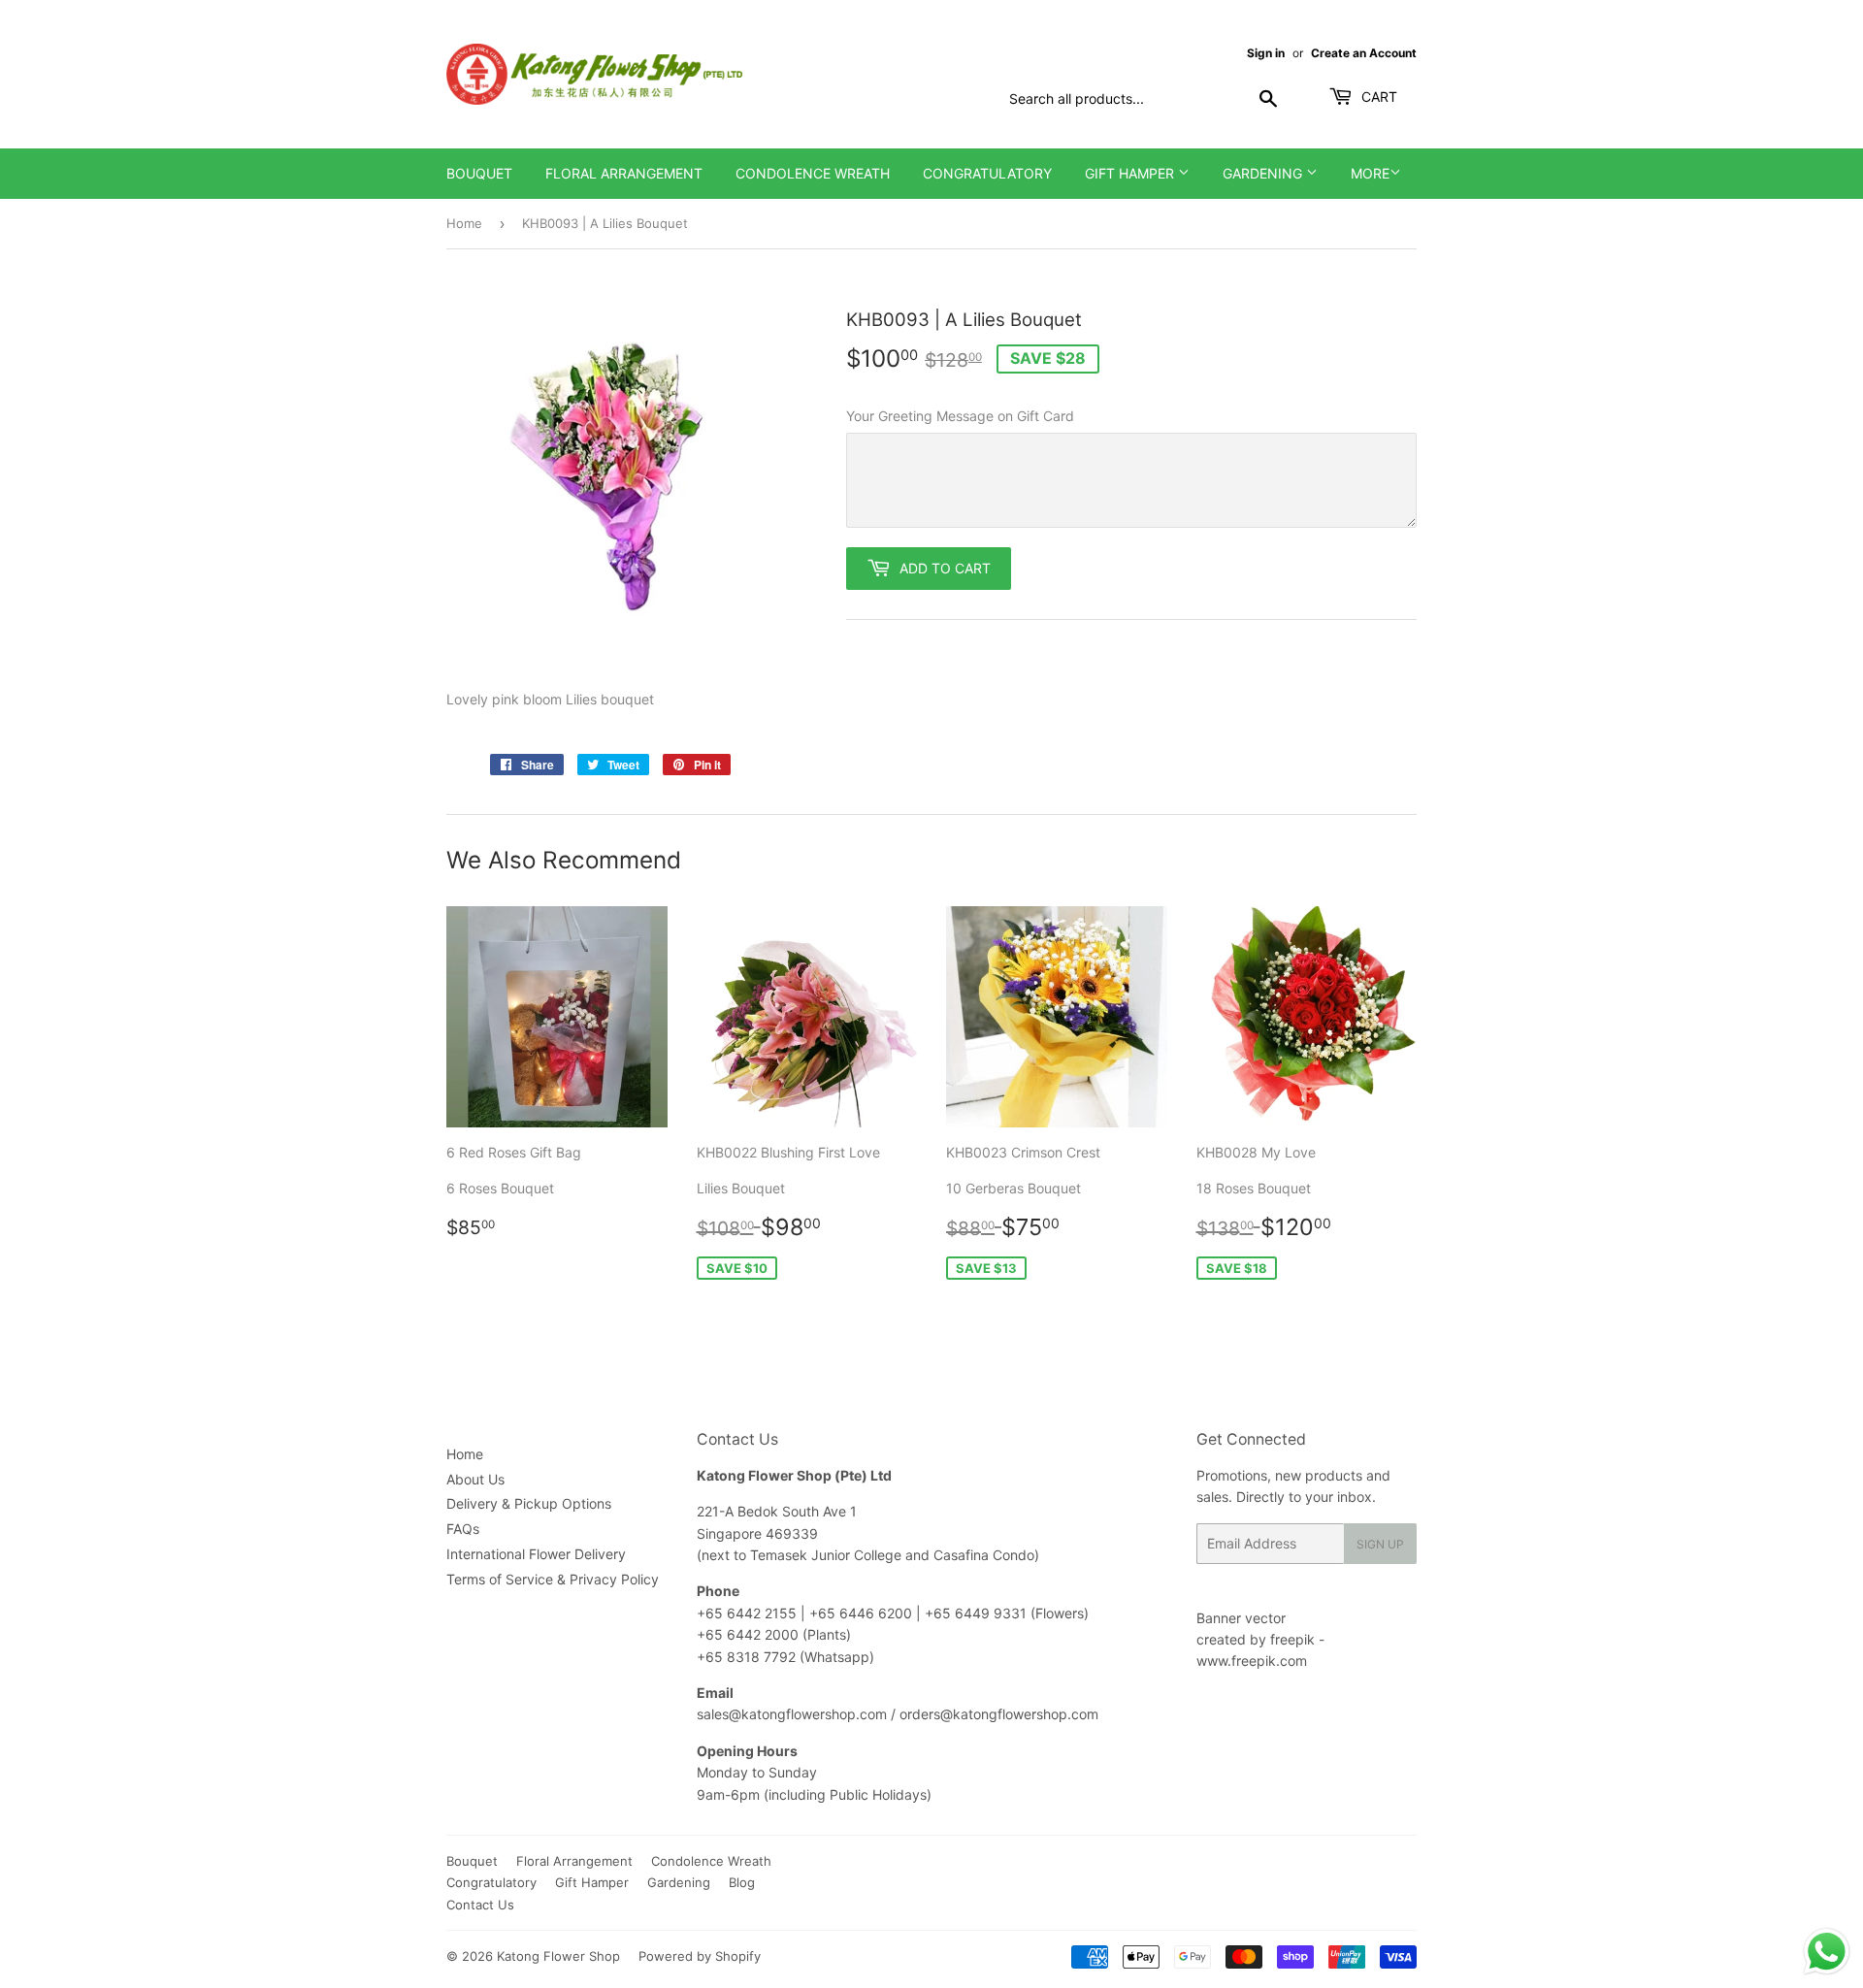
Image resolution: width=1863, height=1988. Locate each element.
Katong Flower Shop (558, 1956)
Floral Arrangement (624, 173)
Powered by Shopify (700, 1956)
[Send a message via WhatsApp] (1827, 1952)
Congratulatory (987, 173)
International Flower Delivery (536, 1554)
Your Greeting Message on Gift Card (960, 416)
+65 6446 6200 (863, 1613)
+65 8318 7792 (746, 1657)
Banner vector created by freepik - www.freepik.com (1260, 1640)
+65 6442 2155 (749, 1613)
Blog (742, 1882)
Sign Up (1380, 1544)
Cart (1377, 97)
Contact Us (480, 1905)
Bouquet (479, 173)
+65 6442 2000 (748, 1634)
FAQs (463, 1529)
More (1370, 173)
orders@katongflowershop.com (999, 1714)
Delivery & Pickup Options (529, 1503)
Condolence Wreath (813, 173)
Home (464, 223)
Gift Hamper (1131, 173)
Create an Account (1364, 53)
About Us (475, 1479)
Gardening (1264, 173)
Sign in (1266, 53)
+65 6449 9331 (978, 1613)
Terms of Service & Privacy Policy (553, 1579)
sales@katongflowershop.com (792, 1714)
